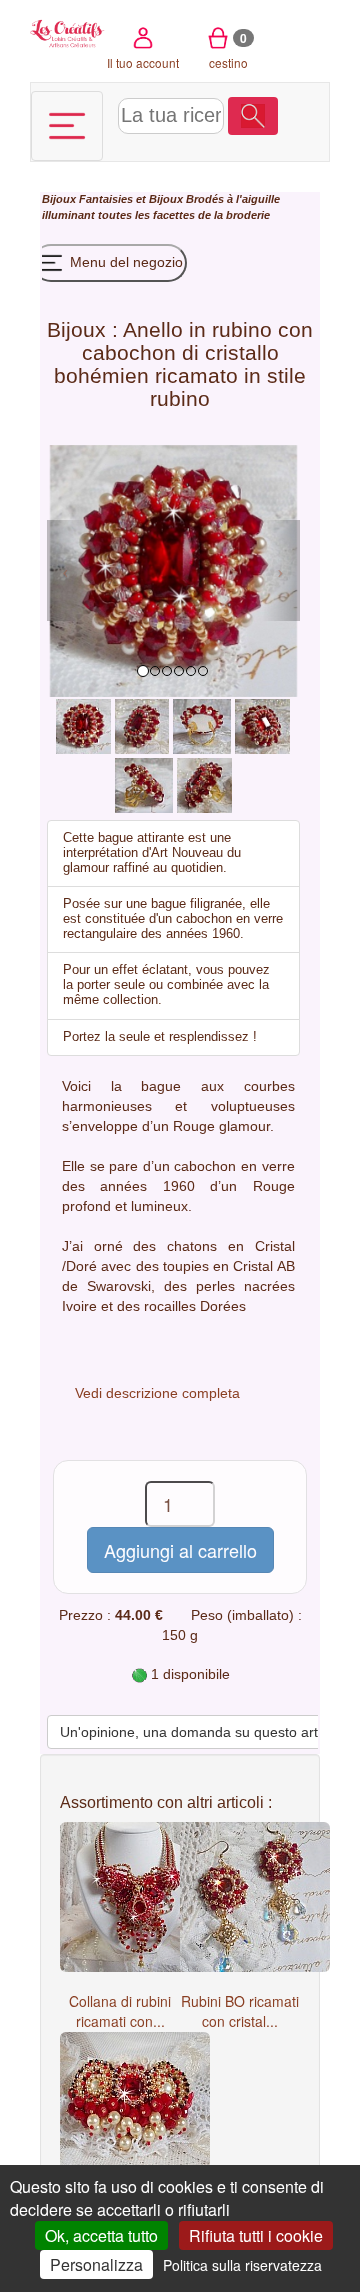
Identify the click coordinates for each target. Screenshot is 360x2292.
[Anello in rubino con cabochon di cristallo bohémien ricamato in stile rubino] (83, 725)
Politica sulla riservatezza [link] (242, 2265)
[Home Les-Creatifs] (67, 32)
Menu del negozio (124, 262)
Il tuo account (143, 62)
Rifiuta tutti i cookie (256, 2235)
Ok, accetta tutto (101, 2235)
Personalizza (96, 2264)
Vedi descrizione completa (157, 1393)
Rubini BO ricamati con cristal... (240, 2011)
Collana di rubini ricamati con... (120, 2011)
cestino (228, 50)
